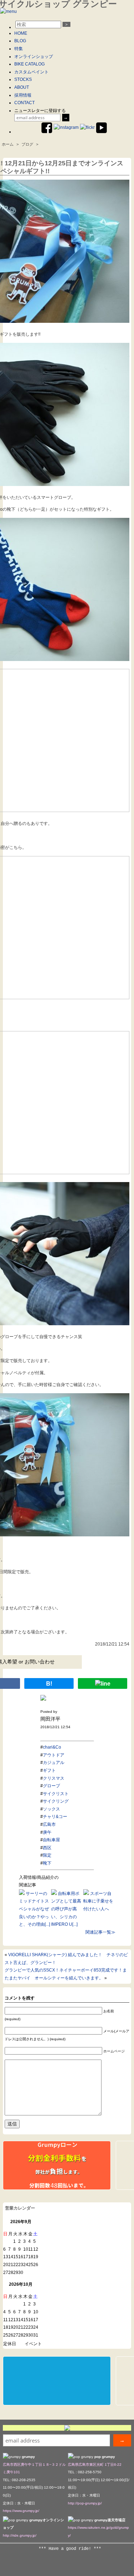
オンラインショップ (34, 57)
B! (49, 1684)
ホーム (8, 144)
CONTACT (24, 103)
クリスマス (54, 1778)
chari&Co (52, 1747)
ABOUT (22, 87)
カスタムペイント (31, 72)
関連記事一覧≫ (100, 1932)
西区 (47, 1848)
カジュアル (54, 1763)
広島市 (49, 1824)
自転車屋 (51, 1840)
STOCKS (23, 79)
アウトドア (54, 1755)
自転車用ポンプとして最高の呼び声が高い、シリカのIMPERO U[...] (66, 1909)
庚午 (47, 1832)
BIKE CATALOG (29, 64)
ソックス (51, 1809)
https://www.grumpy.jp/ (21, 2511)
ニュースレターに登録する (40, 111)
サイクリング (56, 1801)
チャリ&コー (55, 1817)
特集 (19, 49)
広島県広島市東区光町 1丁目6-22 (95, 2465)
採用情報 (23, 95)
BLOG (20, 41)
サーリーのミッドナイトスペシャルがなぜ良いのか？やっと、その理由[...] (34, 1909)
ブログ (27, 144)
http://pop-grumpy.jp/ (85, 2503)
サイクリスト (56, 1794)
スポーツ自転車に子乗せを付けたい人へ (98, 1901)
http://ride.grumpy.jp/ (20, 2535)
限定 (47, 1855)
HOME (21, 33)
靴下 (47, 1863)
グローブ (51, 1786)
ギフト (49, 1770)
